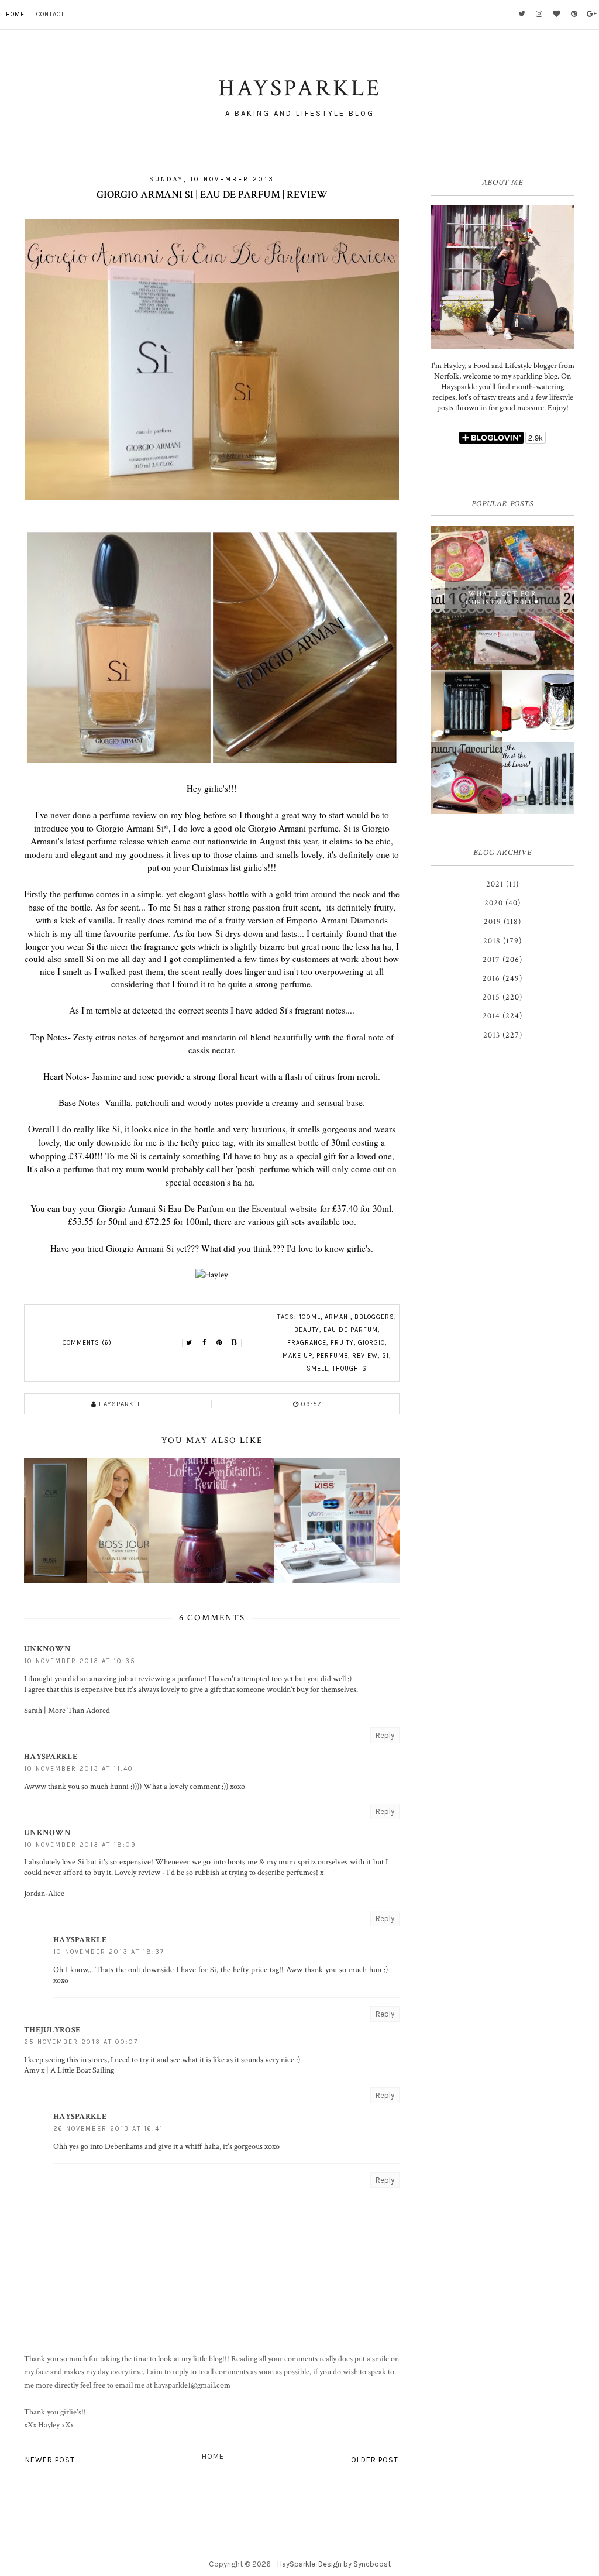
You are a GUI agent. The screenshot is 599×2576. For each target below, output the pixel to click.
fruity (342, 1343)
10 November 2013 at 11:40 (79, 1769)
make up (297, 1356)
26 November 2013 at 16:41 (108, 2129)
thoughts (350, 1368)
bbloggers (374, 1317)
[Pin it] (219, 1343)
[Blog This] (235, 1343)
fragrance (307, 1343)
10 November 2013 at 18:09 (80, 1845)
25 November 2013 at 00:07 (81, 2042)
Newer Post (50, 2460)
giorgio (371, 1343)
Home (15, 14)
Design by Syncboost (354, 2564)
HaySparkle (296, 2564)
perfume (332, 1356)
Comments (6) (87, 1343)
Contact (50, 14)
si (385, 1356)
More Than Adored (79, 1711)
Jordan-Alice (44, 1894)
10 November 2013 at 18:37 (109, 1952)
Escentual (269, 1208)
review (365, 1356)
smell (317, 1368)
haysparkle (51, 1757)
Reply (385, 1735)
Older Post (375, 2460)
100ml (310, 1317)
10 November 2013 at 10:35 (80, 1661)
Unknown (47, 1649)
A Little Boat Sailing (82, 2070)
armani (338, 1317)
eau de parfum (351, 1330)
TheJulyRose (52, 2030)
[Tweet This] (189, 1343)
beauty (307, 1330)
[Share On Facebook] (204, 1343)
